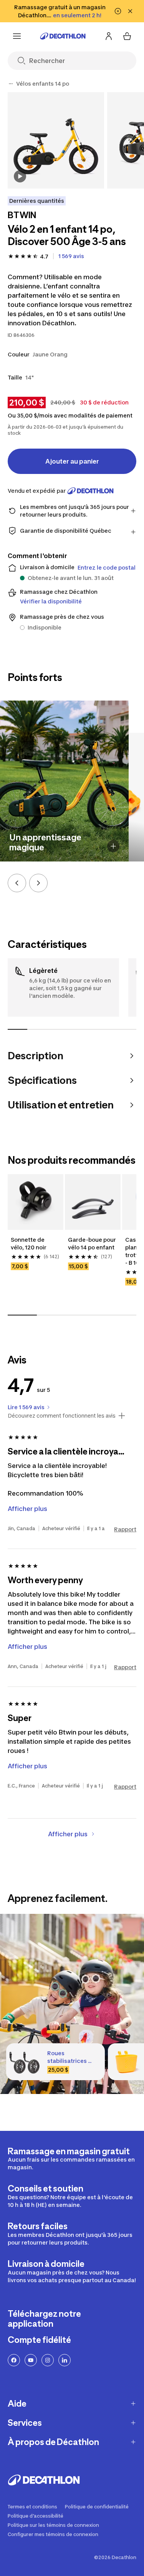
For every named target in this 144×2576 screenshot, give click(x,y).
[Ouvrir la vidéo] (20, 176)
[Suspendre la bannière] (118, 11)
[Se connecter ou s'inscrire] (109, 36)
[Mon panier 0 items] (127, 36)
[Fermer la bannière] (130, 11)
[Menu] (17, 36)
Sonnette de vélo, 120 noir (29, 1243)
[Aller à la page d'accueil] (63, 36)
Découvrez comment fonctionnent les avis (62, 1416)
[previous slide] (17, 883)
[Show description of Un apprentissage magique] (113, 846)
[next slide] (38, 883)
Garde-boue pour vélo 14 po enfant (93, 1243)
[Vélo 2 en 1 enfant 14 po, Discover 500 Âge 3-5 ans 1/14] (56, 140)
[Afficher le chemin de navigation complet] (11, 84)
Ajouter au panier (72, 461)
